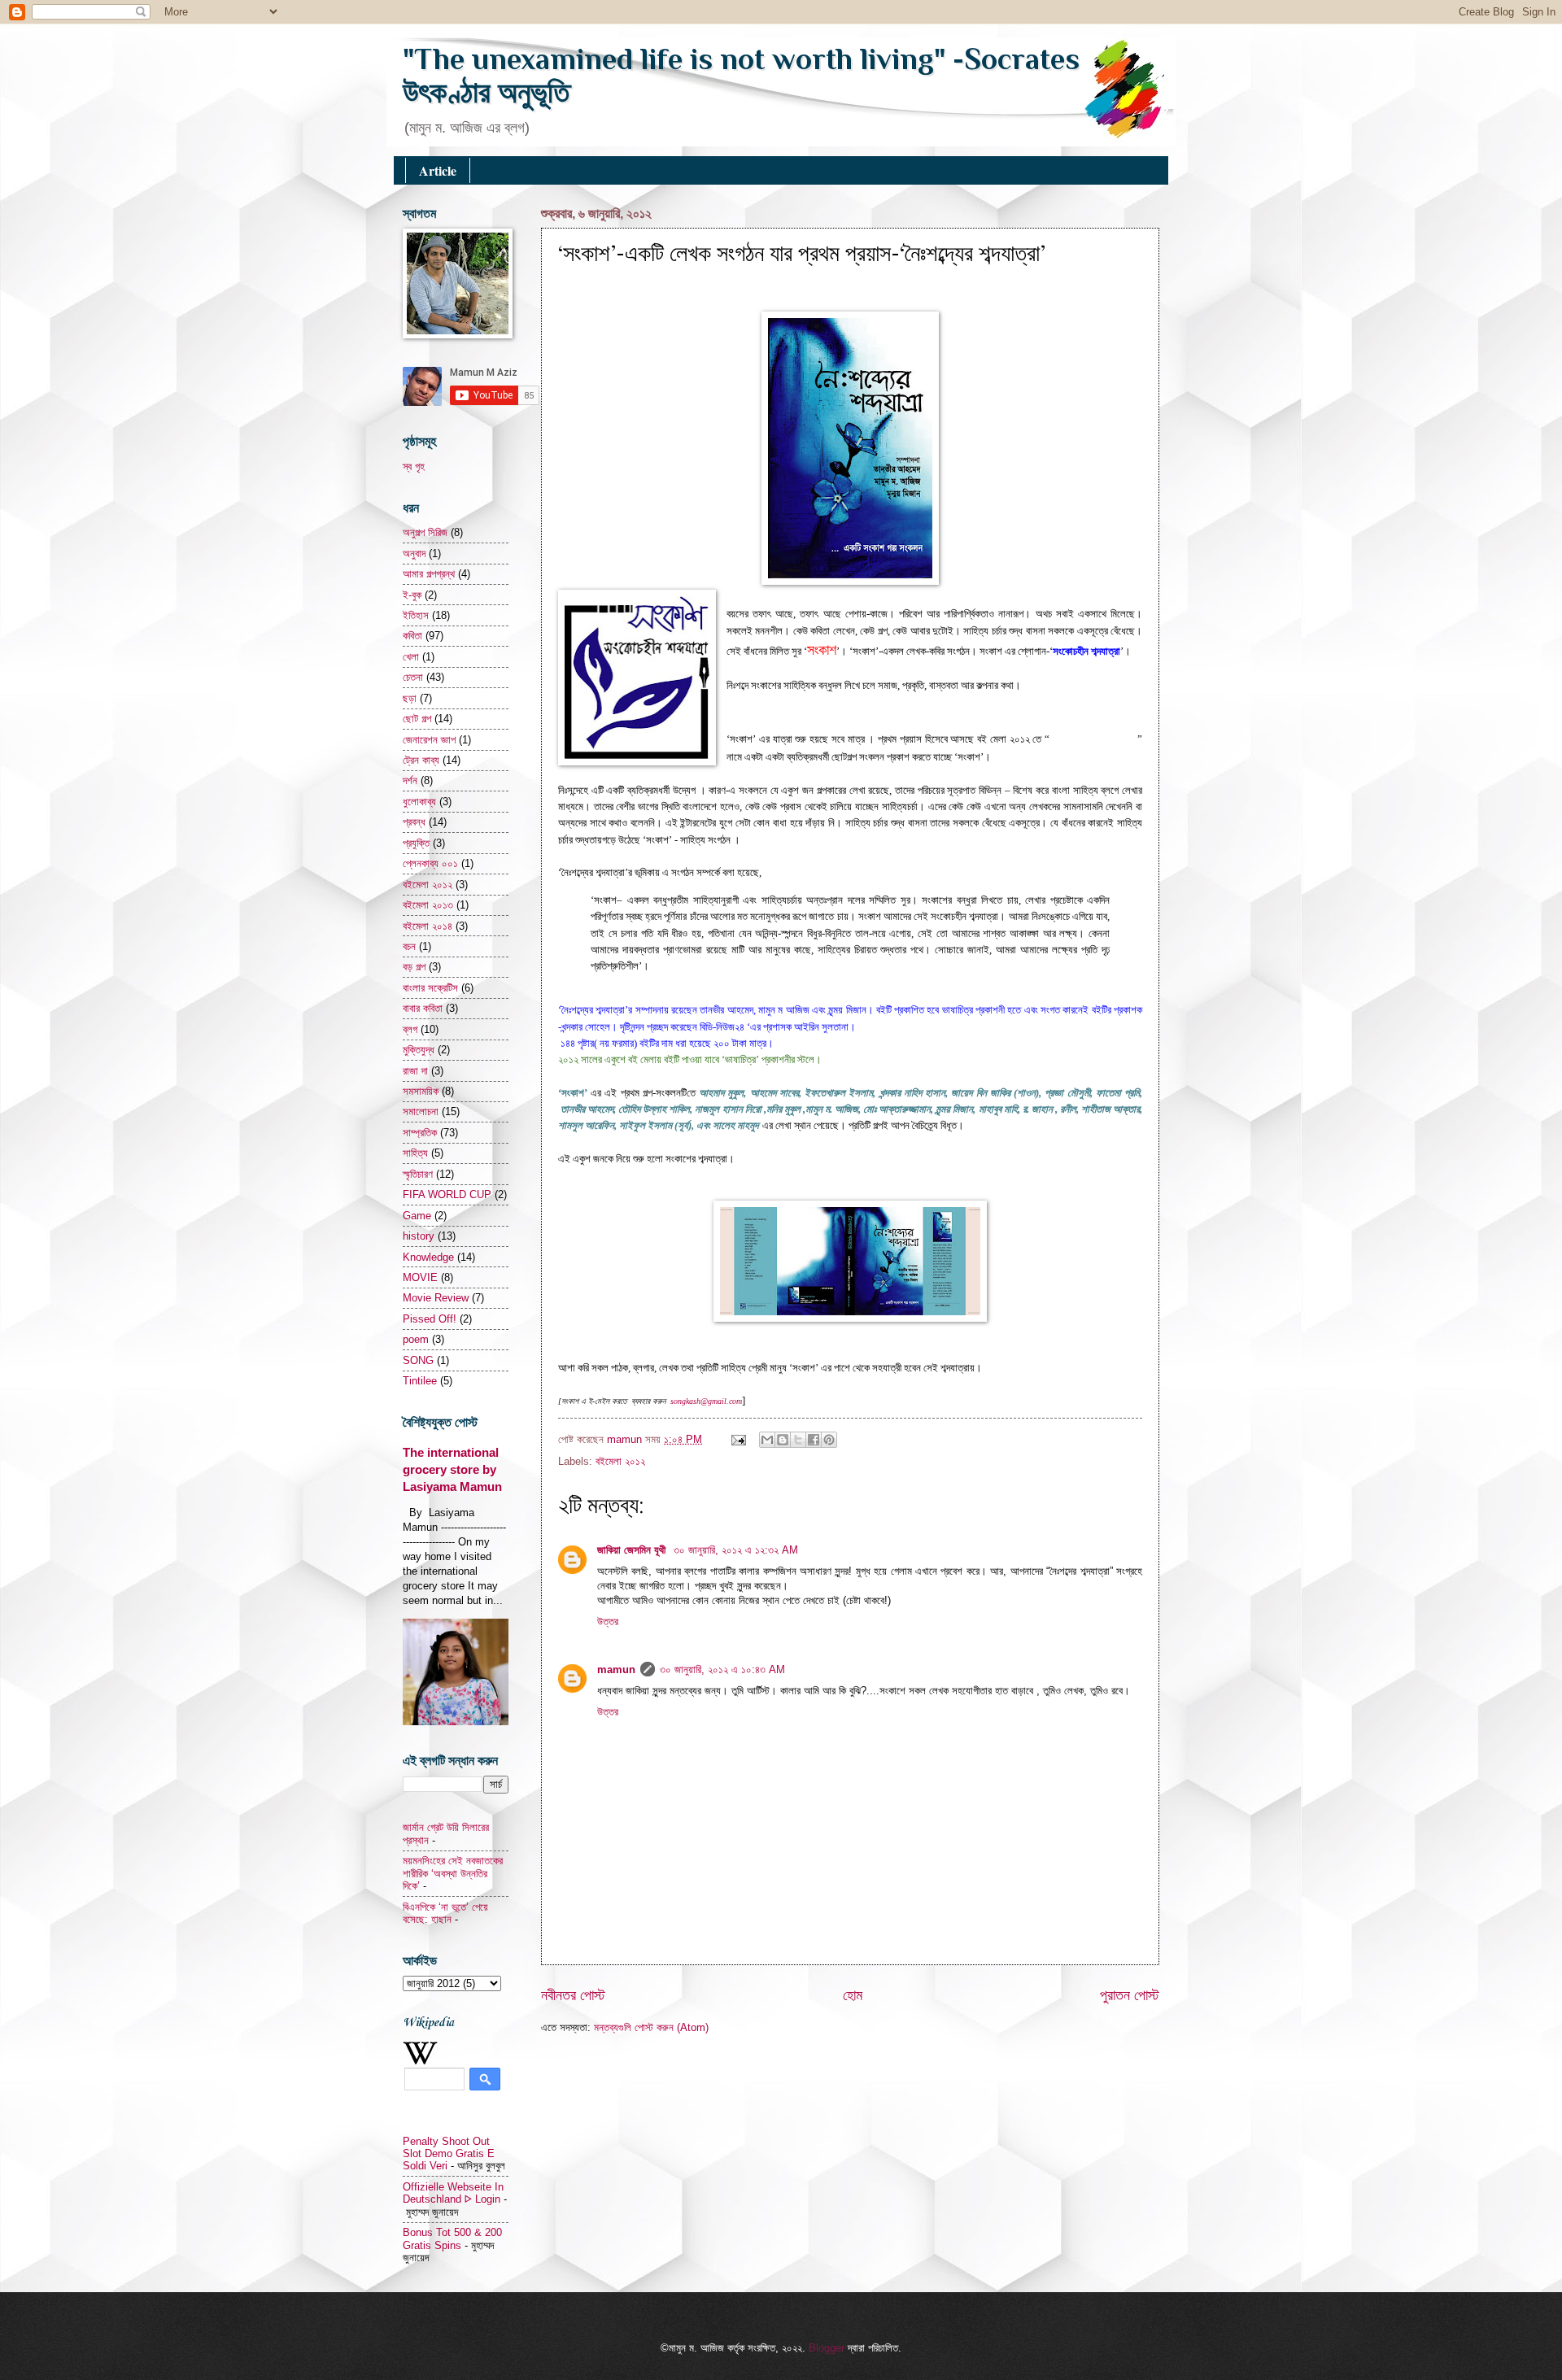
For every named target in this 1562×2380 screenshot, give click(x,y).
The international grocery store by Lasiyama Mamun (452, 1469)
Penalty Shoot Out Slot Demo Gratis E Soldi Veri (449, 2154)
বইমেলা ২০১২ (620, 1461)
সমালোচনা (421, 1112)
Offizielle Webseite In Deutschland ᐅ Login (453, 2193)
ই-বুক (412, 595)
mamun (626, 1439)
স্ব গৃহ (414, 466)
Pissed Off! (430, 1319)
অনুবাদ (414, 554)
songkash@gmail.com (706, 1401)
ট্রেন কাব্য (421, 760)
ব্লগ (410, 1029)
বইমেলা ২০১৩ (428, 905)
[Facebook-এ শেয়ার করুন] (814, 1440)
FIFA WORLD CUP (447, 1194)
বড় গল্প (414, 967)
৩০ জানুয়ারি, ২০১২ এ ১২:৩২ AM (736, 1550)
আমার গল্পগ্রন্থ (429, 574)
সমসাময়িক (421, 1091)
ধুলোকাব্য (419, 802)
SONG (418, 1360)
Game (417, 1216)
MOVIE (420, 1277)
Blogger (827, 2348)
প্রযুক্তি (416, 843)
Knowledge (428, 1257)
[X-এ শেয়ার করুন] (798, 1440)
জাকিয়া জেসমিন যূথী (633, 1550)
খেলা (411, 657)
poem (416, 1339)
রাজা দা (415, 1071)
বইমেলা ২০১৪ (428, 926)
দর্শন (410, 780)
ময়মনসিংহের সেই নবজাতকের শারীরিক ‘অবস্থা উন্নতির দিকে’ (453, 1873)
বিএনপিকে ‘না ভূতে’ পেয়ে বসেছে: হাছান (445, 1913)
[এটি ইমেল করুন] (767, 1440)
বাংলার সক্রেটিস (430, 988)
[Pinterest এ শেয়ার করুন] (829, 1440)
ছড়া (410, 698)
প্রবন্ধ (414, 822)
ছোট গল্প (417, 719)
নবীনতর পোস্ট (573, 1995)
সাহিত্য (415, 1153)
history (419, 1236)
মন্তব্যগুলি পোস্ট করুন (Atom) (651, 2027)
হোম (853, 1995)
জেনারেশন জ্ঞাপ (429, 740)
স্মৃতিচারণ (418, 1174)
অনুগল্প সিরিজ (425, 532)
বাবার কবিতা (423, 1008)
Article (438, 170)
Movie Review (436, 1298)
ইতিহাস (416, 615)
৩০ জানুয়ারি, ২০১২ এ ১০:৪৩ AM (722, 1669)
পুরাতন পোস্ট (1130, 1995)
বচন (409, 946)
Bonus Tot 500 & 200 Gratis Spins (452, 2238)
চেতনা (413, 677)
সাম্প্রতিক (420, 1133)
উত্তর (608, 1622)
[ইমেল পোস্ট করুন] (738, 1439)
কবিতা (412, 636)
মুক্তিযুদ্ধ (419, 1050)
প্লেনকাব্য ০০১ (430, 863)
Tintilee (420, 1381)
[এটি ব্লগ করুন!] (783, 1440)
